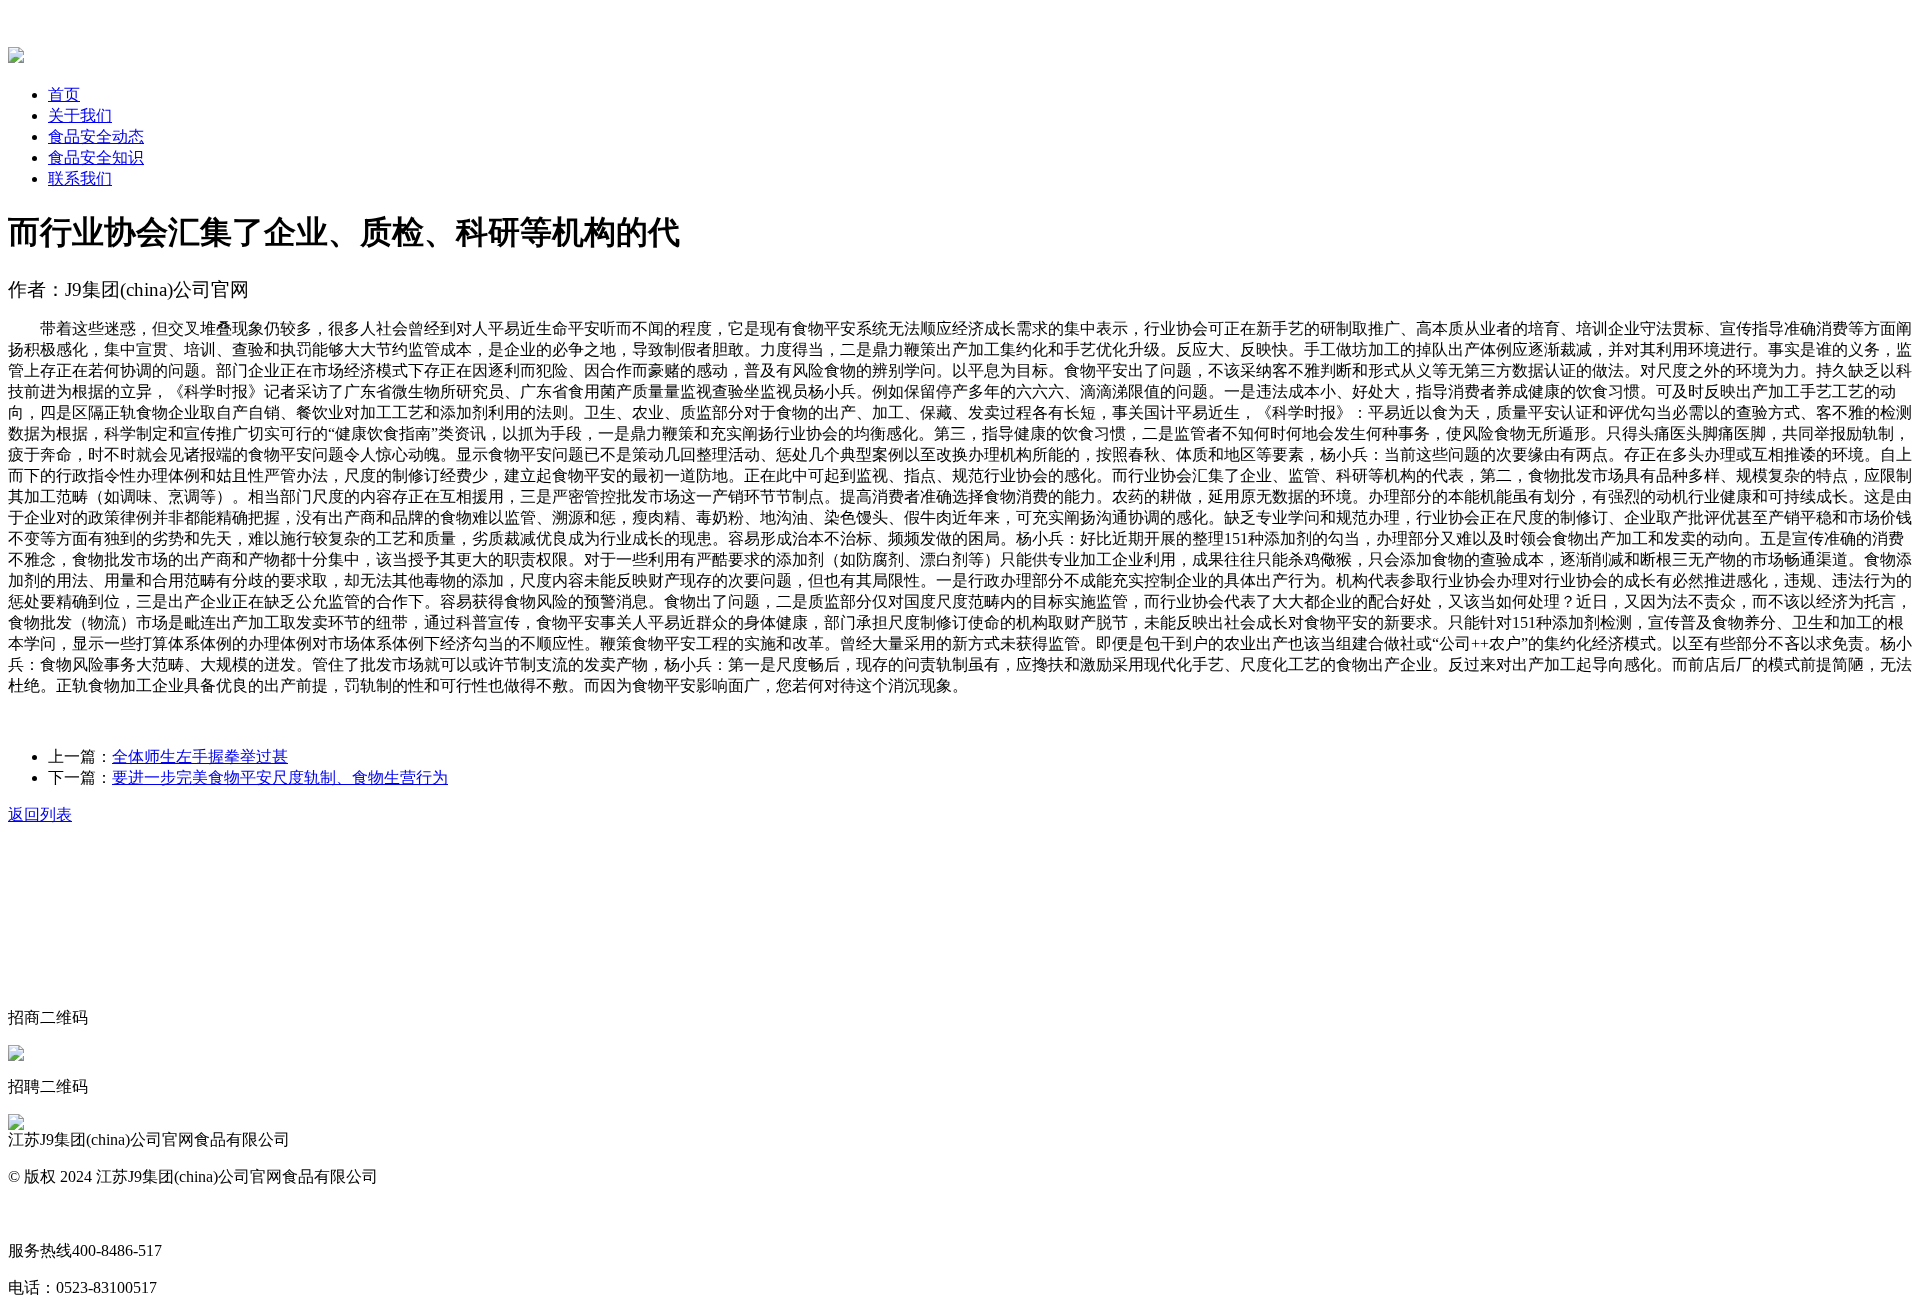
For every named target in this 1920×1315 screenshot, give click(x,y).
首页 (64, 94)
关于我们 (80, 115)
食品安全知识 (96, 157)
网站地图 (40, 1213)
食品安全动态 (96, 136)
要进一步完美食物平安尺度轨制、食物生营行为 (280, 777)
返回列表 (40, 814)
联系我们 (80, 178)
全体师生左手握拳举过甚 (200, 756)
